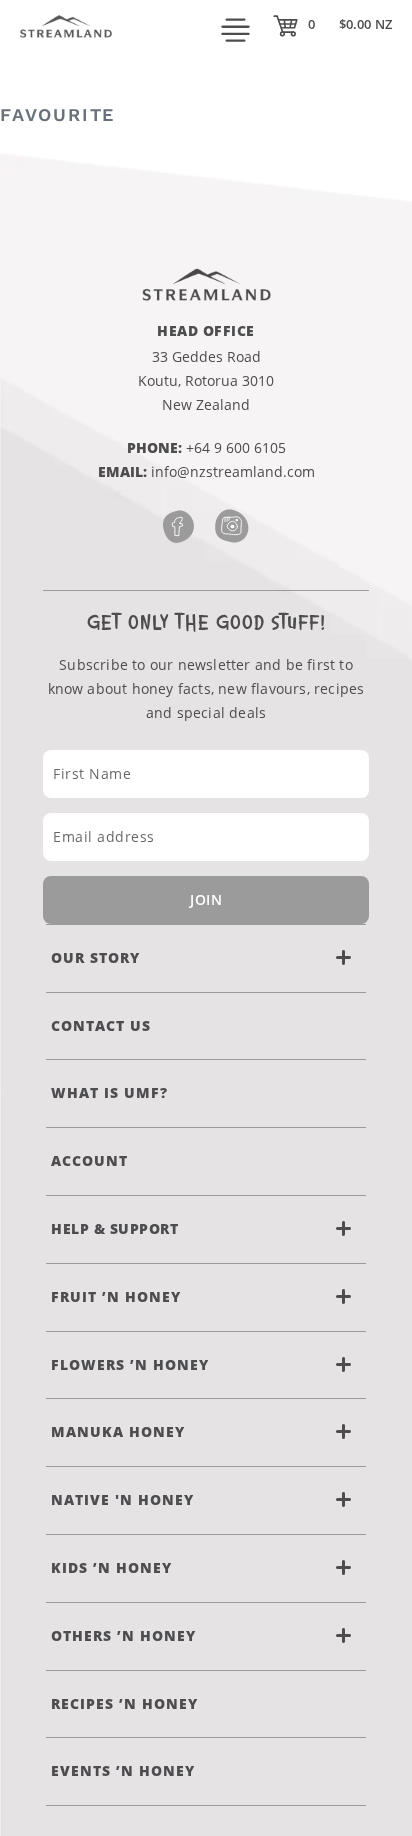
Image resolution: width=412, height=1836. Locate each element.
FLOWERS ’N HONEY (130, 1364)
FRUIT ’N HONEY (116, 1296)
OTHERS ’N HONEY (123, 1635)
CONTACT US (101, 1025)
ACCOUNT (89, 1160)
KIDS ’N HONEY (111, 1567)
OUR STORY (95, 957)
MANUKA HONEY (118, 1431)
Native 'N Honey (122, 1499)
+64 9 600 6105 (236, 447)
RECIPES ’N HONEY (124, 1703)
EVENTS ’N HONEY (123, 1770)
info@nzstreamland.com (233, 471)
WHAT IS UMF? (109, 1092)
